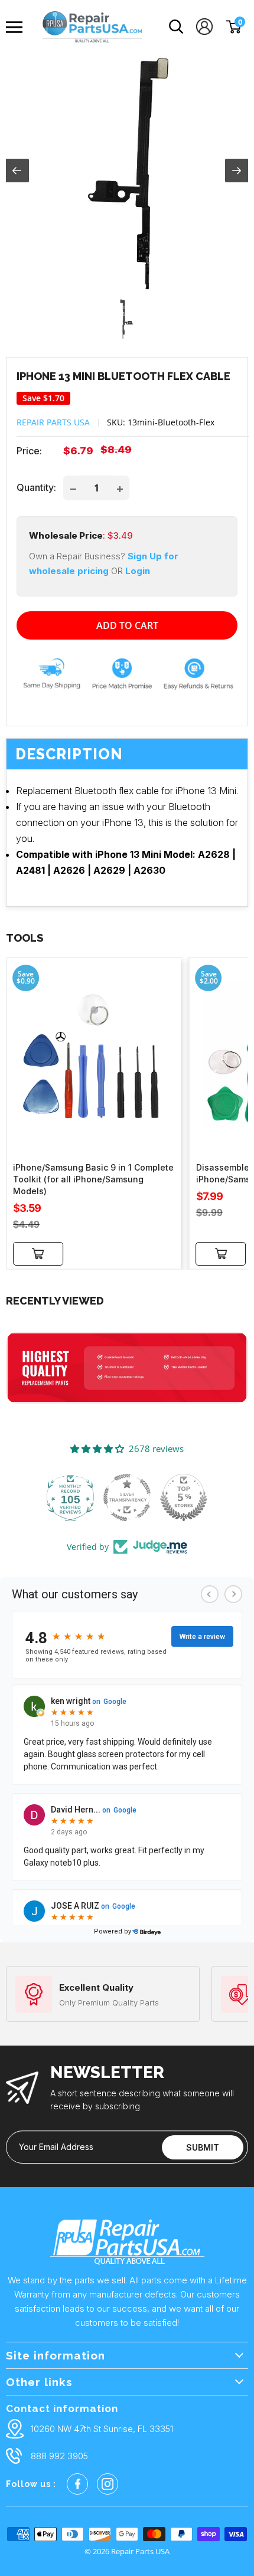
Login (138, 571)
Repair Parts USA (53, 422)
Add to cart (127, 625)
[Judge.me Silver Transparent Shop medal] (127, 1497)
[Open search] (176, 27)
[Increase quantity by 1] (120, 488)
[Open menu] (17, 27)
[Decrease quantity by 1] (73, 488)
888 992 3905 (59, 2456)
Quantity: (36, 487)
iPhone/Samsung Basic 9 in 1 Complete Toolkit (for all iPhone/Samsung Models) (93, 1179)
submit (203, 2147)
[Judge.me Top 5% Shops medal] (184, 1497)
